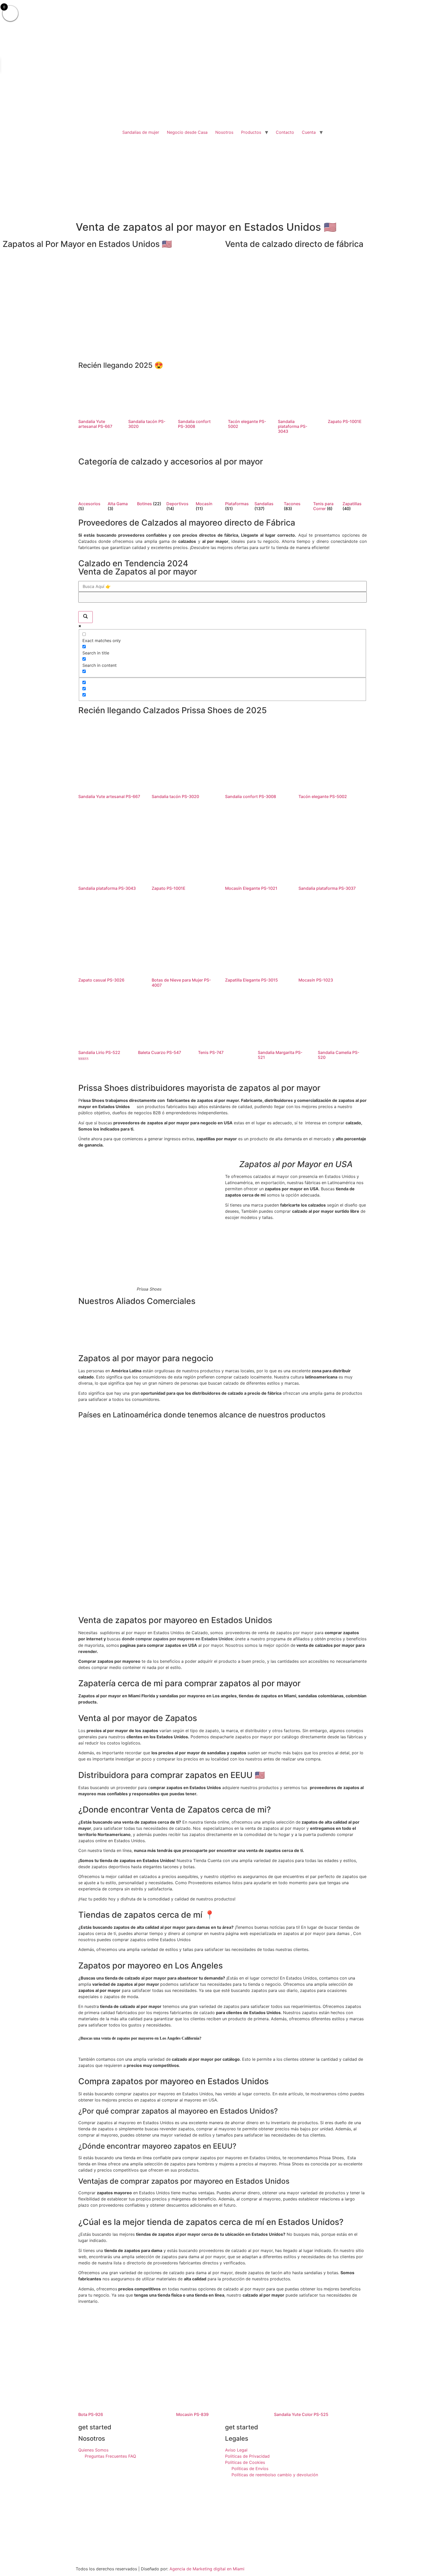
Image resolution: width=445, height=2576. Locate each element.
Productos (251, 132)
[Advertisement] (222, 176)
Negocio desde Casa (187, 132)
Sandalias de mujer (141, 132)
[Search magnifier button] (85, 617)
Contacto (285, 132)
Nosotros (224, 132)
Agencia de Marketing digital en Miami (207, 2569)
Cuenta (309, 132)
